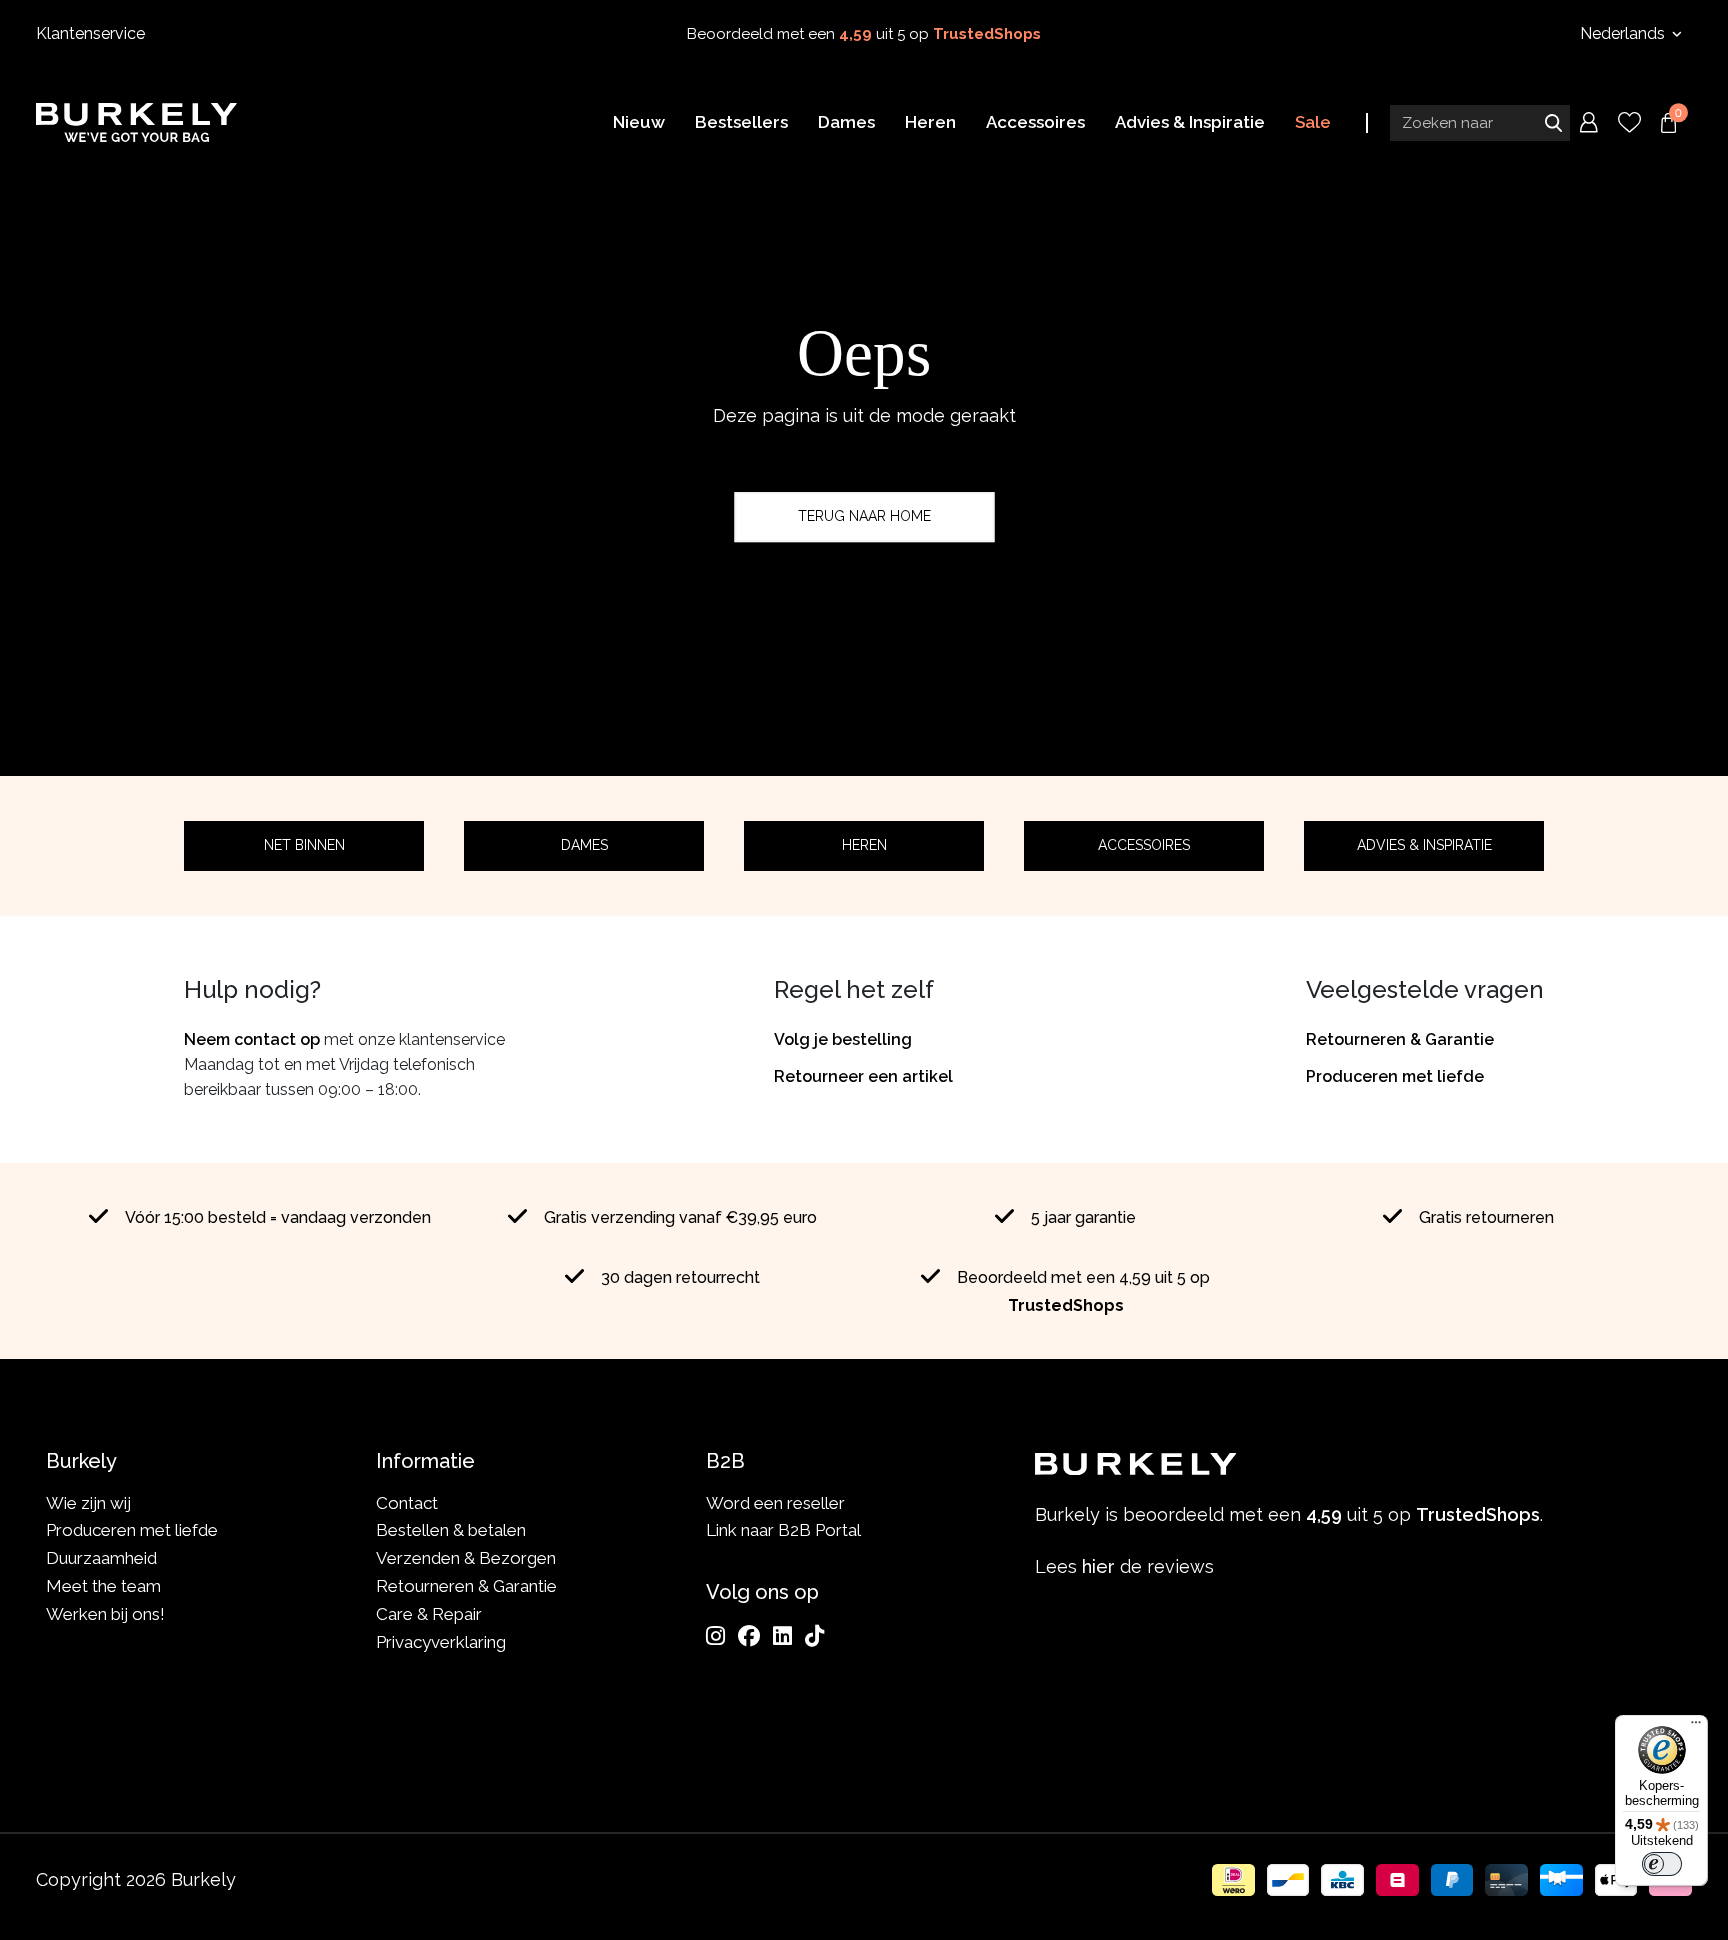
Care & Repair (429, 1614)
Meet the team (103, 1586)
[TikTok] (814, 1636)
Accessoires (1144, 845)
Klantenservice (90, 33)
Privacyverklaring (441, 1642)
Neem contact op (252, 1039)
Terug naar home (864, 516)
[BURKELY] (136, 122)
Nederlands (1624, 33)
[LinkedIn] (782, 1636)
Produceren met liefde (1395, 1076)
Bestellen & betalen (451, 1530)
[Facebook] (749, 1636)
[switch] (1662, 1864)
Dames (584, 845)
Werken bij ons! (105, 1614)
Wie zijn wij (88, 1503)
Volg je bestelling (843, 1039)
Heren (864, 845)
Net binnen (304, 845)
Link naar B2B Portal (783, 1530)
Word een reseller (775, 1503)
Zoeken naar (1553, 123)
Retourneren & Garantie (1400, 1039)
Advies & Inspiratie (1424, 845)
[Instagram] (715, 1636)
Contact (407, 1503)
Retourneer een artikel (863, 1076)
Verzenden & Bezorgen (466, 1558)
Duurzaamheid (101, 1558)
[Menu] (1696, 1727)
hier (1098, 1566)
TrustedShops (987, 34)
